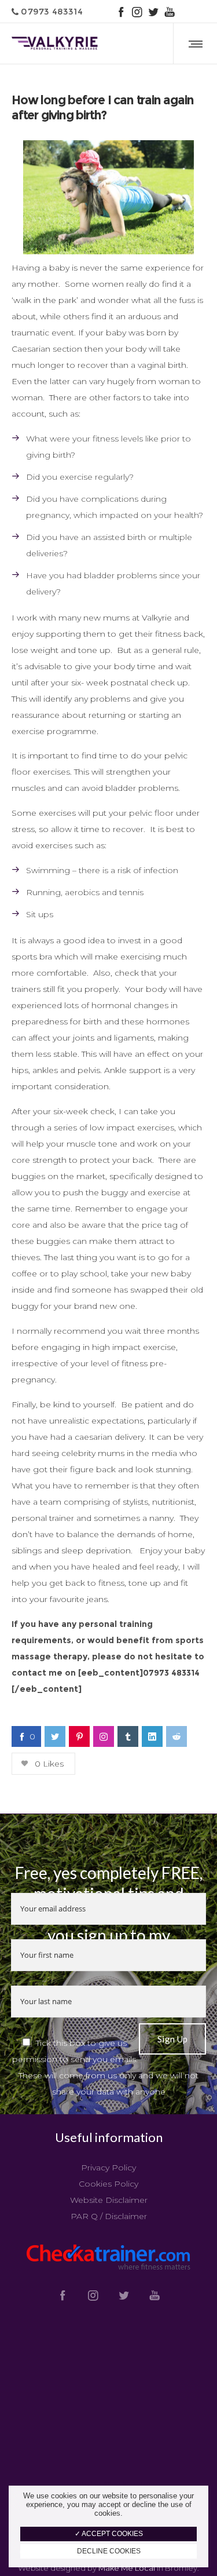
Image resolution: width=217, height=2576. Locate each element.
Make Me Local (127, 2568)
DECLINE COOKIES (109, 2551)
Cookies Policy (108, 2184)
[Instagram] (137, 12)
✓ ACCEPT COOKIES (109, 2534)
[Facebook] (121, 12)
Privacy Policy (108, 2168)
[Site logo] (55, 43)
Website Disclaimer (109, 2200)
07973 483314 (51, 11)
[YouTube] (170, 12)
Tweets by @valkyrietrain (109, 2484)
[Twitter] (153, 12)
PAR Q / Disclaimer (109, 2216)
